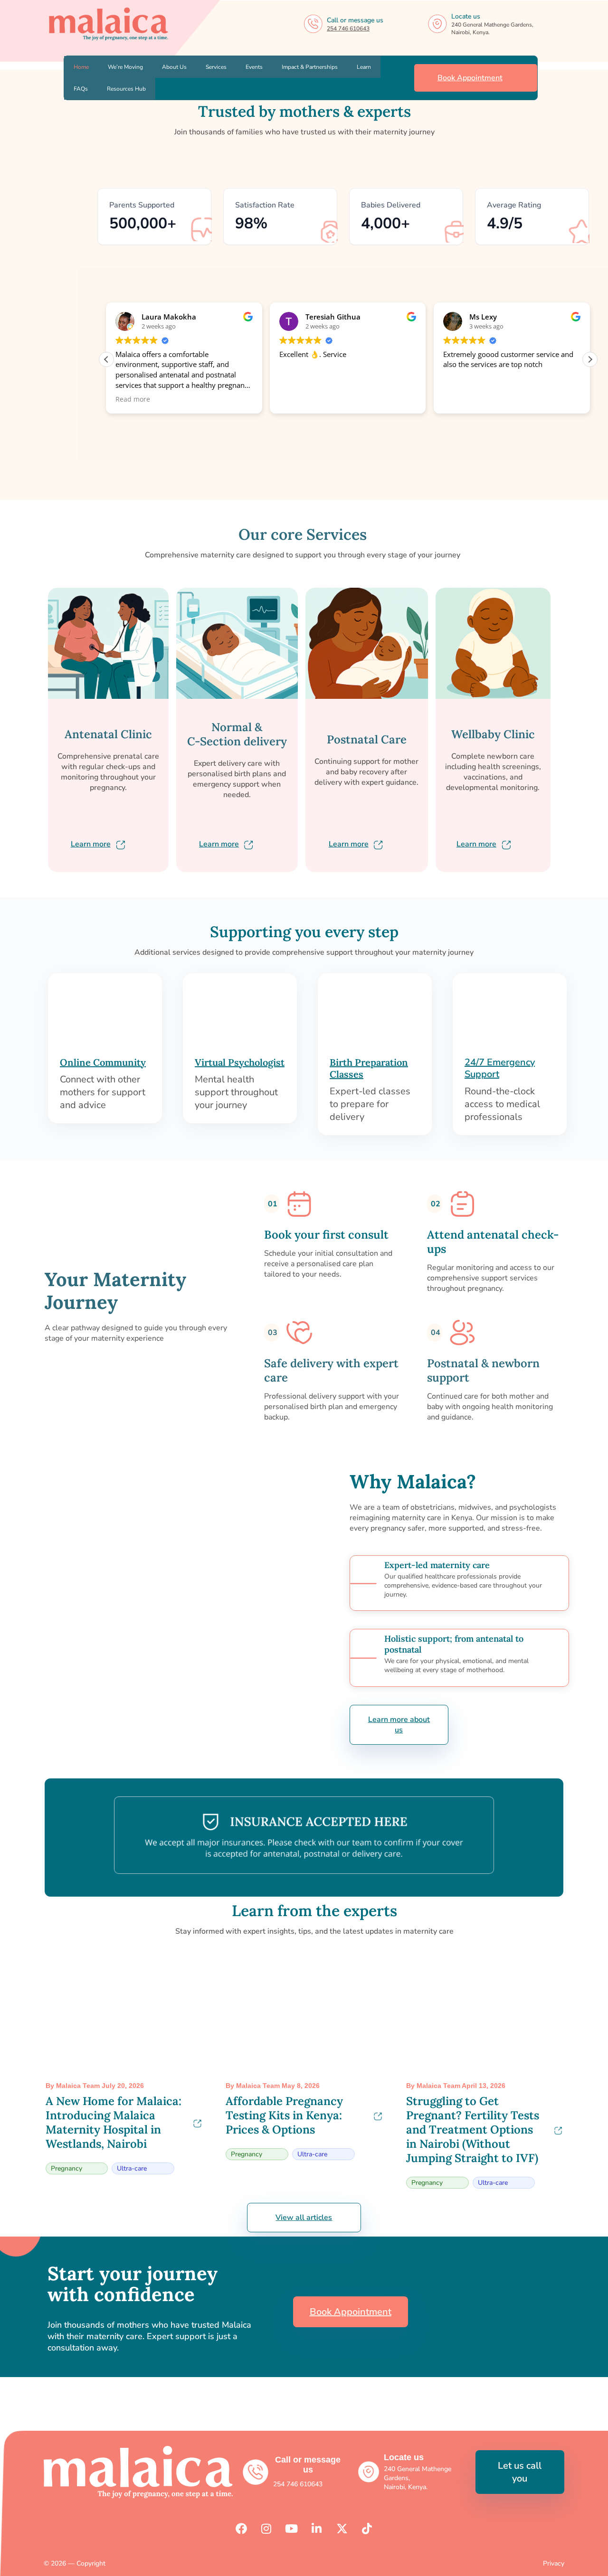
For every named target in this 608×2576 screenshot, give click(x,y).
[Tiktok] (367, 2529)
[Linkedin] (317, 2529)
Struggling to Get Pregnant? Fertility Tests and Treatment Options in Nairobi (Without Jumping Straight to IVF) (473, 2129)
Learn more (91, 844)
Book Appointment (470, 78)
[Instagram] (266, 2529)
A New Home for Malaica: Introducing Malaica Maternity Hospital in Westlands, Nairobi (114, 2122)
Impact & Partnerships (310, 67)
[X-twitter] (342, 2529)
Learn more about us (399, 1725)
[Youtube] (292, 2529)
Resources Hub (126, 89)
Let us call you (520, 2472)
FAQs (81, 89)
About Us (174, 67)
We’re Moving (125, 67)
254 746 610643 (348, 28)
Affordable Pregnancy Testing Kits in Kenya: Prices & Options (284, 2115)
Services (216, 67)
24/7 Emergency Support (500, 1068)
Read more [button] (133, 399)
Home (81, 67)
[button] (590, 359)
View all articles (304, 2218)
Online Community (103, 1062)
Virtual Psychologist (240, 1062)
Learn (364, 67)
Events (254, 67)
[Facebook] (241, 2529)
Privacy (554, 2563)
